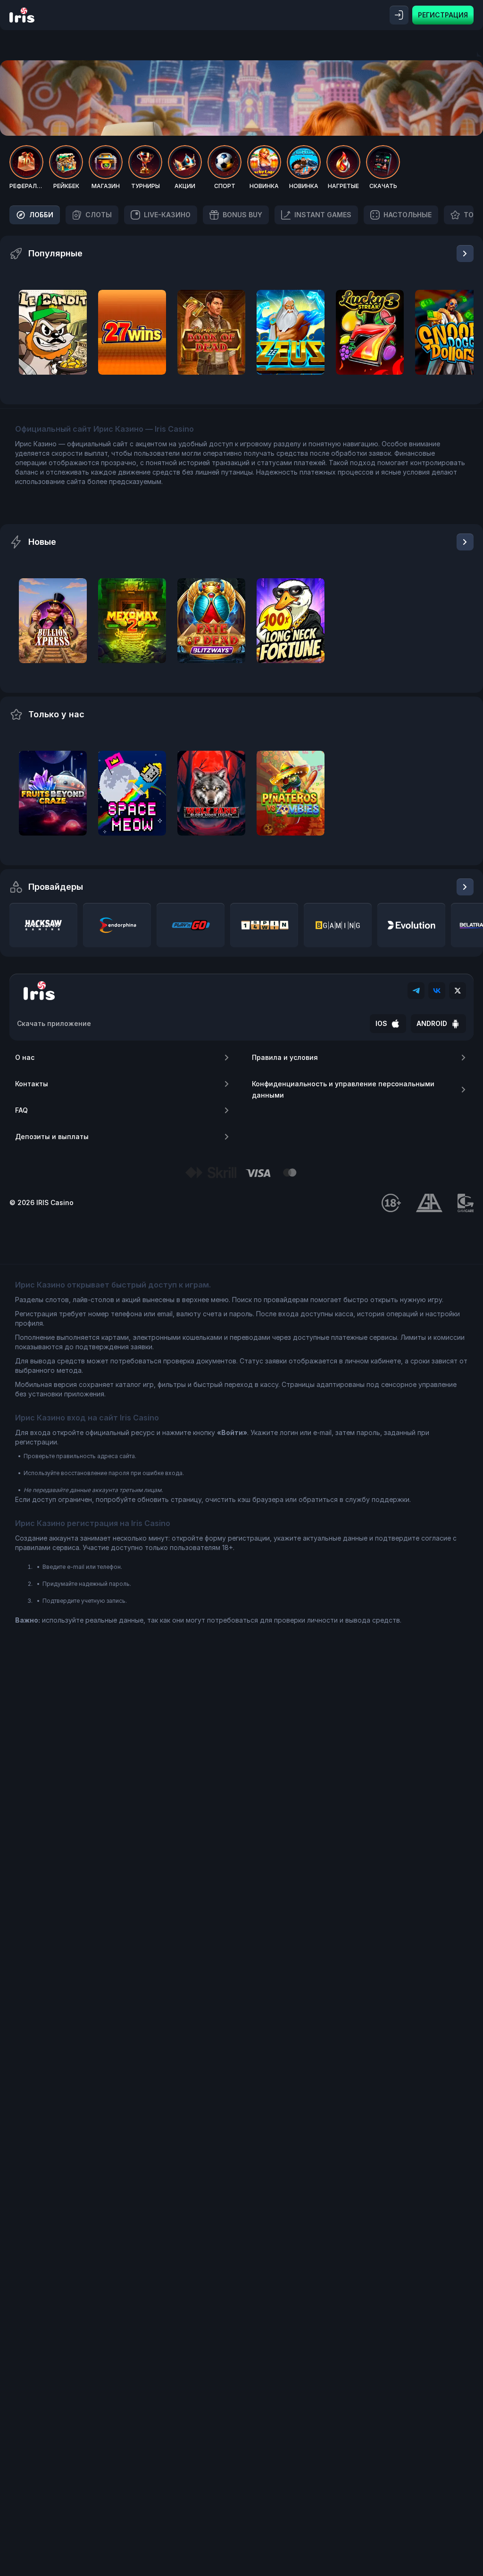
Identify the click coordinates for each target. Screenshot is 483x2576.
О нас (25, 1057)
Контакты (32, 1084)
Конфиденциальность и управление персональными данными (343, 1089)
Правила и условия (285, 1057)
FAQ (21, 1110)
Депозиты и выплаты (52, 1136)
